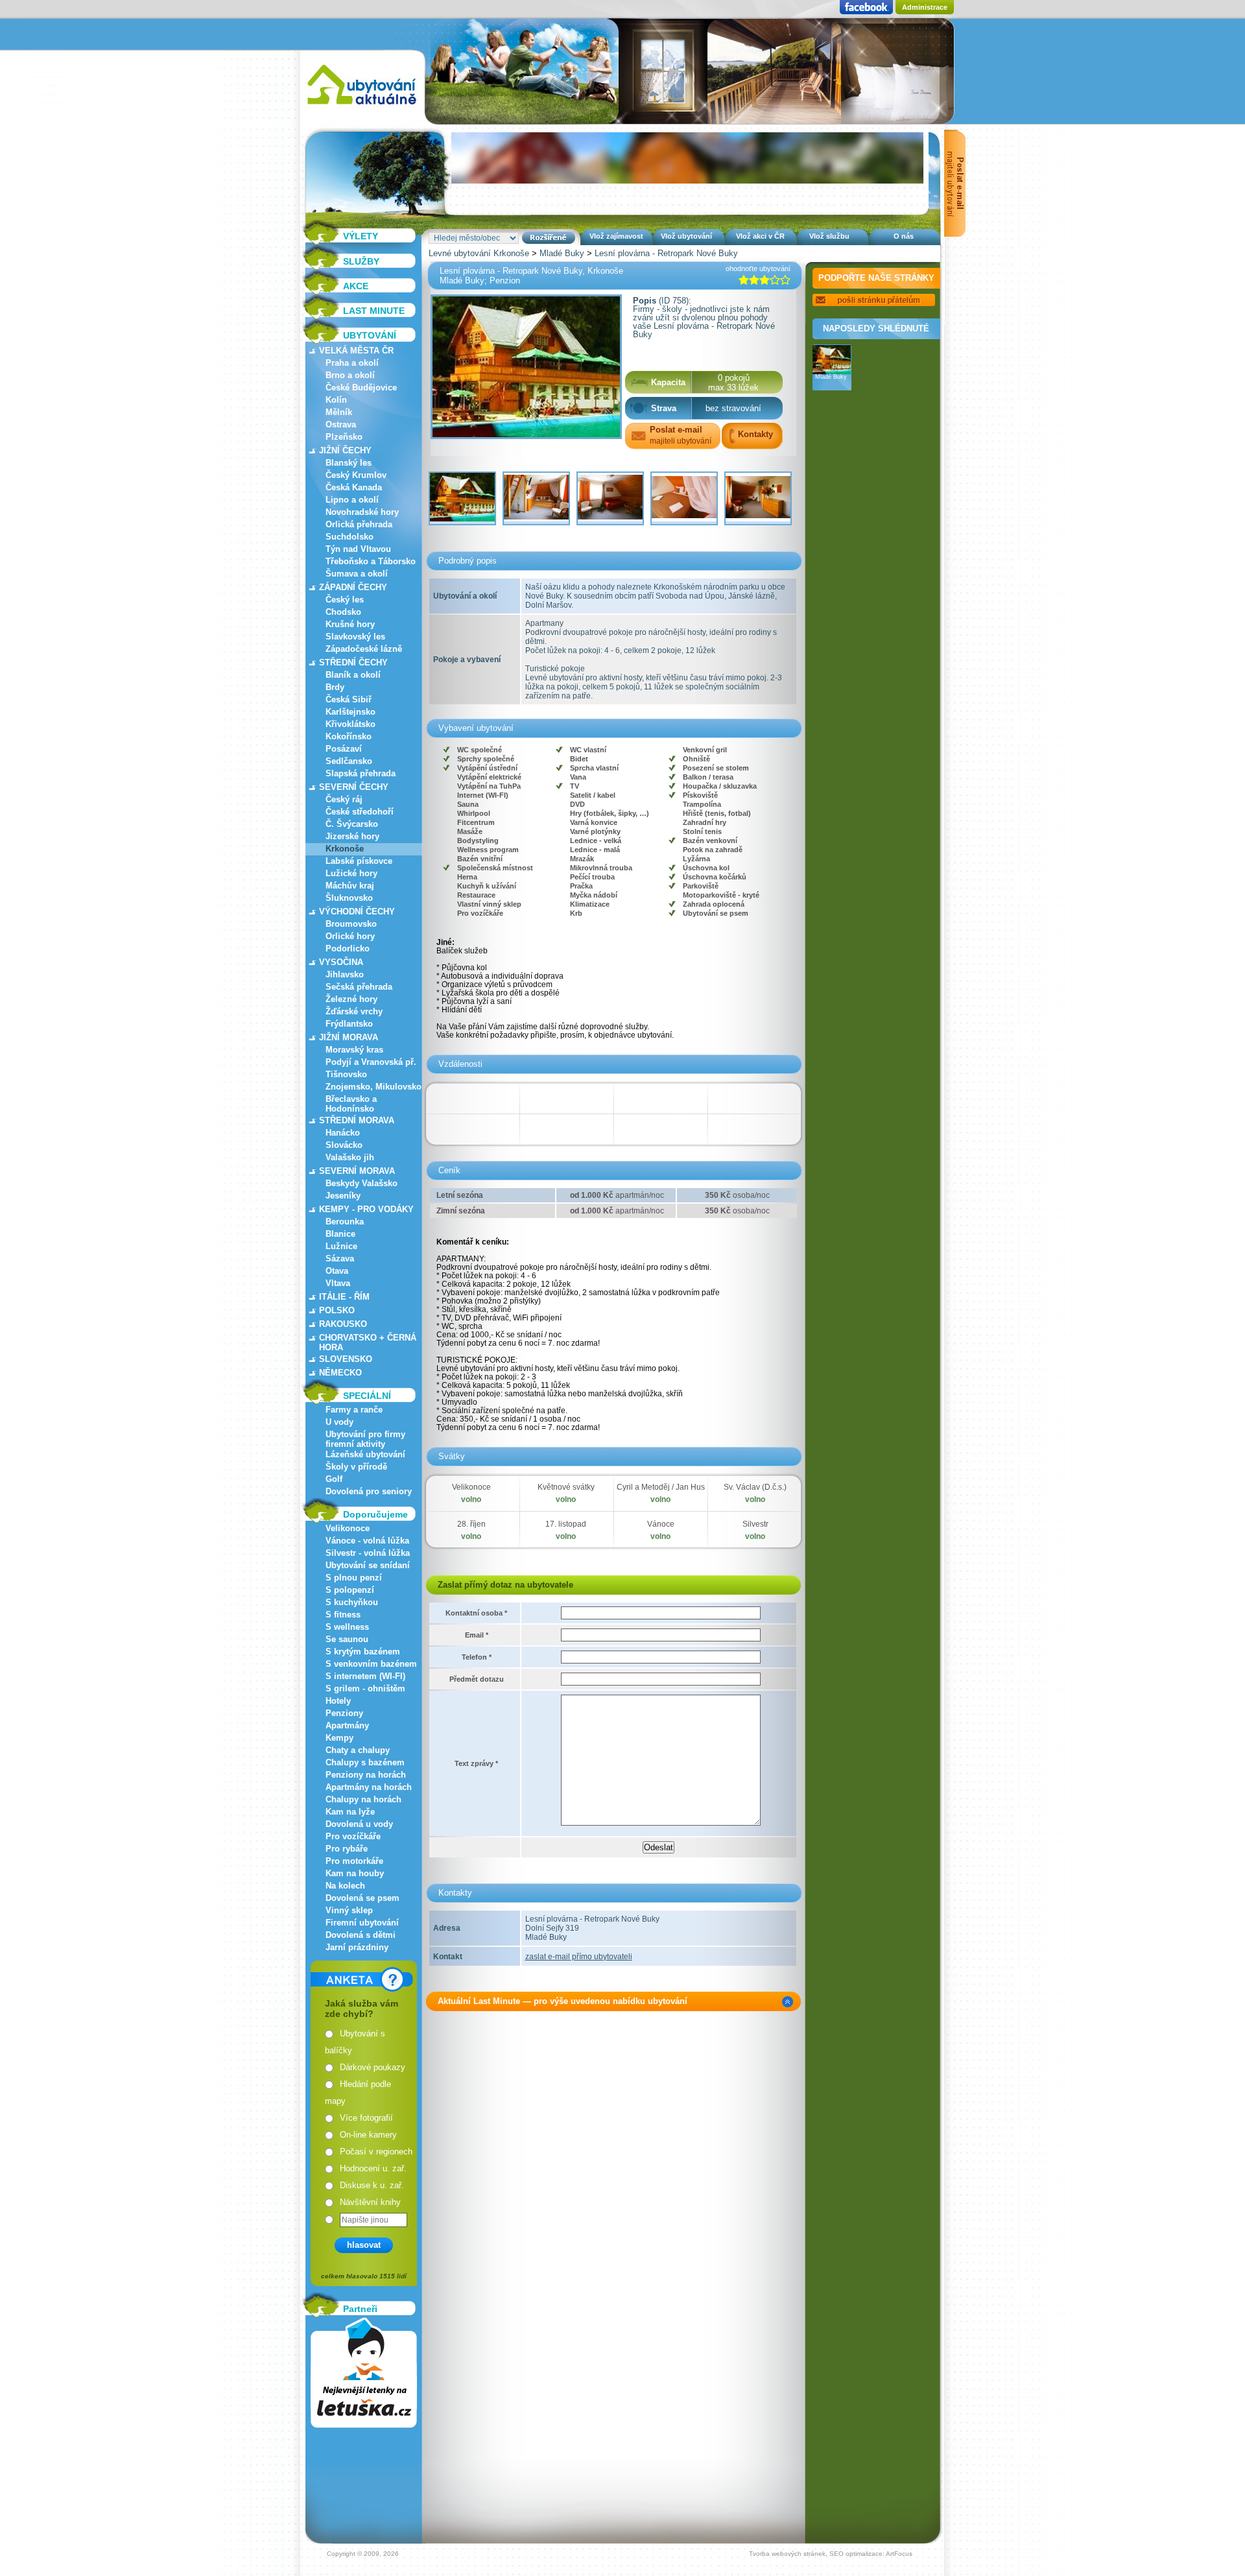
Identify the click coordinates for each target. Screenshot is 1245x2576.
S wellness (347, 1627)
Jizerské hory (352, 836)
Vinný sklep (349, 1910)
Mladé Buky (562, 253)
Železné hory (351, 999)
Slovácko (344, 1145)
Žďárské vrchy (354, 1011)
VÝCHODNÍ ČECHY (357, 912)
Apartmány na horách (369, 1787)
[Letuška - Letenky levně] (364, 2373)
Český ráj (344, 799)
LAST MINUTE (374, 311)
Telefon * (477, 1657)
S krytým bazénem (363, 1652)
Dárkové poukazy (373, 2067)
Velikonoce (348, 1528)
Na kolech (345, 1886)
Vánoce (661, 1524)
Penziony (344, 1713)
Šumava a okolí (357, 574)
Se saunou (347, 1639)
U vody (339, 1422)
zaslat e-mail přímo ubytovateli (579, 1957)
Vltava (338, 1283)
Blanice (340, 1234)
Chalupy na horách (363, 1799)
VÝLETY (361, 236)
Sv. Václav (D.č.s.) (755, 1487)
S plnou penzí (354, 1578)
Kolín (336, 400)
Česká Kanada (354, 487)
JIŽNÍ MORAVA (349, 1037)
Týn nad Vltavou (358, 549)
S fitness (343, 1615)
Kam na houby (355, 1873)
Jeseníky (343, 1196)
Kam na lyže (350, 1812)
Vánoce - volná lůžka (367, 1541)
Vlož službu (829, 236)
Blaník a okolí (353, 675)
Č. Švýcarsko (352, 824)
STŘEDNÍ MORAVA (357, 1120)
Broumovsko (351, 924)
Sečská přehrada (359, 987)
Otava (337, 1271)
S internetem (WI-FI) (365, 1676)
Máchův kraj (350, 886)
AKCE (356, 286)
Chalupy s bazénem (365, 1762)
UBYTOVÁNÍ (370, 335)
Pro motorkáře (354, 1861)
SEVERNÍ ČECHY (354, 787)
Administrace (925, 7)
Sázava (340, 1258)
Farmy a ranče (354, 1410)
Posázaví (344, 749)
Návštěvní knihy (370, 2202)
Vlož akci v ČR (760, 236)
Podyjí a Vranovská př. (371, 1062)
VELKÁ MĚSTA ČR (356, 351)
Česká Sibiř (349, 699)
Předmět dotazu (477, 1679)
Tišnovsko (346, 1074)
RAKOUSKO (343, 1324)
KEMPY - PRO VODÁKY (366, 1209)
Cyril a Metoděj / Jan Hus (661, 1487)
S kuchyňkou (352, 1602)
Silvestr (755, 1524)
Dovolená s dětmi (361, 1935)
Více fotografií (366, 2118)
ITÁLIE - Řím (344, 1297)
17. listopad (566, 1524)
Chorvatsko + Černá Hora (368, 1342)
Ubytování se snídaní (368, 1565)
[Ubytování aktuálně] (362, 107)
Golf (334, 1479)
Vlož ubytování (686, 236)
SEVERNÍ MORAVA (357, 1171)
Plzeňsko (344, 437)
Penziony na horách (366, 1775)
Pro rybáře (347, 1849)
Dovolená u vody (359, 1824)
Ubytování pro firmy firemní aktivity (365, 1439)
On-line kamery (368, 2135)
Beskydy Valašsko (362, 1183)
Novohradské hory (362, 512)
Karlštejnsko (350, 712)
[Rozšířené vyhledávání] (549, 238)
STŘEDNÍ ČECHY (353, 662)
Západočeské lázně (364, 649)
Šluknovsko (349, 898)
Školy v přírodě (356, 1467)
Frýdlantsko (349, 1024)
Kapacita (668, 382)
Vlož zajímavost (616, 236)
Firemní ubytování (362, 1923)
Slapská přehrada (361, 773)
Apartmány (347, 1725)
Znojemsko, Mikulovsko (373, 1087)
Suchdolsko (350, 537)
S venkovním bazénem (371, 1664)
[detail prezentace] (788, 2002)
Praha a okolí (352, 363)
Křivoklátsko (350, 724)
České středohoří (360, 812)
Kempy (339, 1738)
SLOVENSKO (346, 1359)
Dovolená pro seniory (369, 1491)
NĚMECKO (340, 1373)
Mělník (339, 412)
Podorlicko (348, 948)
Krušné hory (350, 624)
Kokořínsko (349, 736)
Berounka (345, 1222)
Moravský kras (354, 1050)
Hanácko (343, 1133)
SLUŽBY (361, 261)
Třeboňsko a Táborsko (371, 561)
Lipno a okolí (352, 500)
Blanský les (349, 463)
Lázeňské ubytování (365, 1454)
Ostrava (341, 424)
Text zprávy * (476, 1763)
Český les (345, 600)
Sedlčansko (349, 761)
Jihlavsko (345, 974)
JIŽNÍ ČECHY (345, 450)
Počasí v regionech (376, 2152)
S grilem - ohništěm (365, 1688)
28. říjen (471, 1524)
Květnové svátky (566, 1487)
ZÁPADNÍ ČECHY (353, 587)
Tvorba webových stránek (787, 2554)
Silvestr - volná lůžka (368, 1553)
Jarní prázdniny (357, 1947)
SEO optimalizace (856, 2554)
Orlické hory (350, 936)
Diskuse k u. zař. (372, 2185)
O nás (904, 236)
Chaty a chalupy (358, 1750)
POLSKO (337, 1310)
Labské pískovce (359, 861)
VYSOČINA (341, 962)
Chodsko (343, 612)
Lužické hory (351, 873)
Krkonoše (345, 849)
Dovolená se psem (362, 1898)
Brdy (335, 687)
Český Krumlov (356, 475)
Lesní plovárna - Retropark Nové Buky (666, 253)
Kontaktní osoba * (476, 1613)
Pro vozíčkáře (353, 1836)
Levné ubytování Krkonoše (479, 253)
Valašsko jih (350, 1157)
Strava (664, 408)
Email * (477, 1635)
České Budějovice (361, 388)
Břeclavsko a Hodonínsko (351, 1104)
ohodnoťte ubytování (758, 268)
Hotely (338, 1701)
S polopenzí (350, 1590)
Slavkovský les (355, 637)
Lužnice (341, 1246)
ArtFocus (899, 2554)
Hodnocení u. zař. (373, 2168)
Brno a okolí (350, 375)
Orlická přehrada (359, 524)
